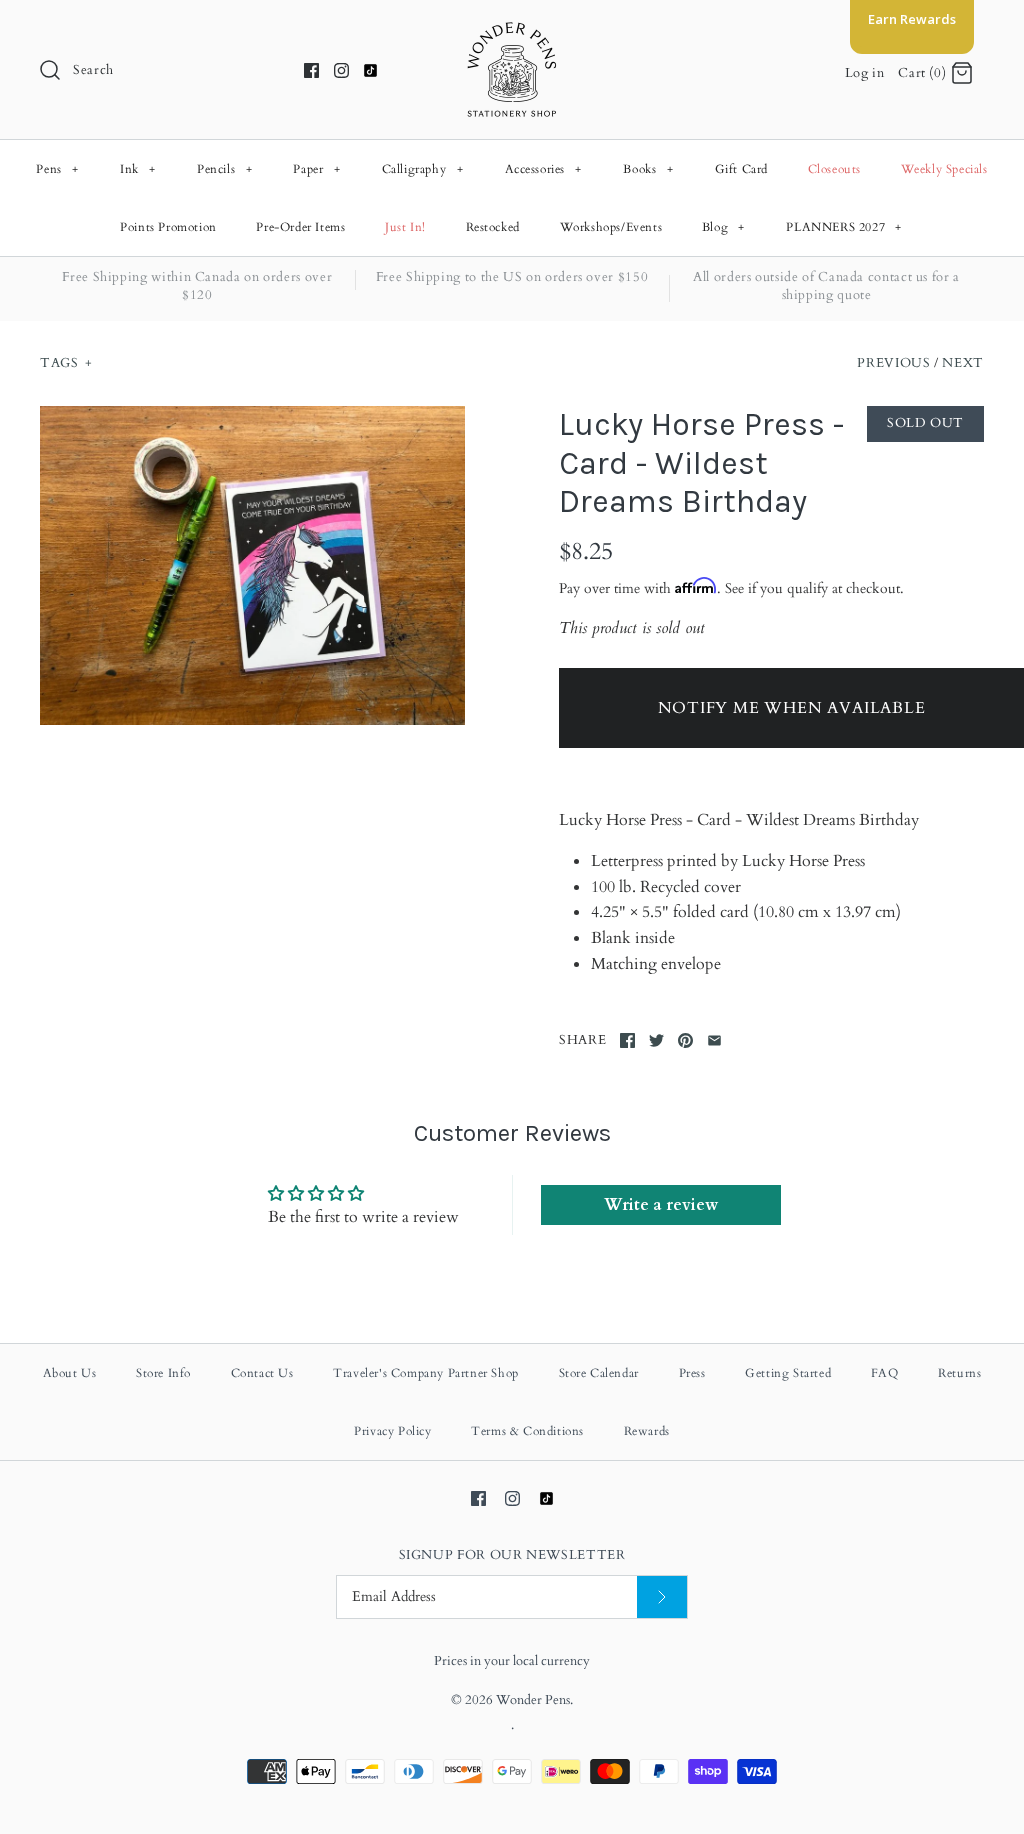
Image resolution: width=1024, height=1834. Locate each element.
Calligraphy (423, 169)
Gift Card (741, 169)
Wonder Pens (533, 1700)
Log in (865, 73)
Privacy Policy (392, 1431)
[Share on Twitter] (656, 1040)
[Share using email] (714, 1040)
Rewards (647, 1431)
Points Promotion (168, 227)
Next (963, 363)
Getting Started (788, 1373)
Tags (66, 363)
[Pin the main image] (685, 1040)
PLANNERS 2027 (844, 227)
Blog (723, 227)
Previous (893, 363)
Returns (959, 1373)
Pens (57, 169)
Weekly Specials (944, 169)
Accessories (544, 169)
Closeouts (834, 169)
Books (648, 169)
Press (692, 1373)
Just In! (405, 227)
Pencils (224, 169)
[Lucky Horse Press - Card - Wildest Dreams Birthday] (252, 565)
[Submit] (662, 1597)
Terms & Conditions (527, 1431)
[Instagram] (341, 70)
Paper (316, 169)
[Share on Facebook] (627, 1040)
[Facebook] (311, 70)
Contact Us (262, 1373)
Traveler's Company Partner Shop (426, 1373)
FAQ (885, 1373)
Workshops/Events (611, 227)
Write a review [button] (661, 1205)
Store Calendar (599, 1373)
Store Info (163, 1373)
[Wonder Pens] (512, 32)
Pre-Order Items (300, 227)
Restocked (493, 227)
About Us (70, 1373)
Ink (138, 169)
